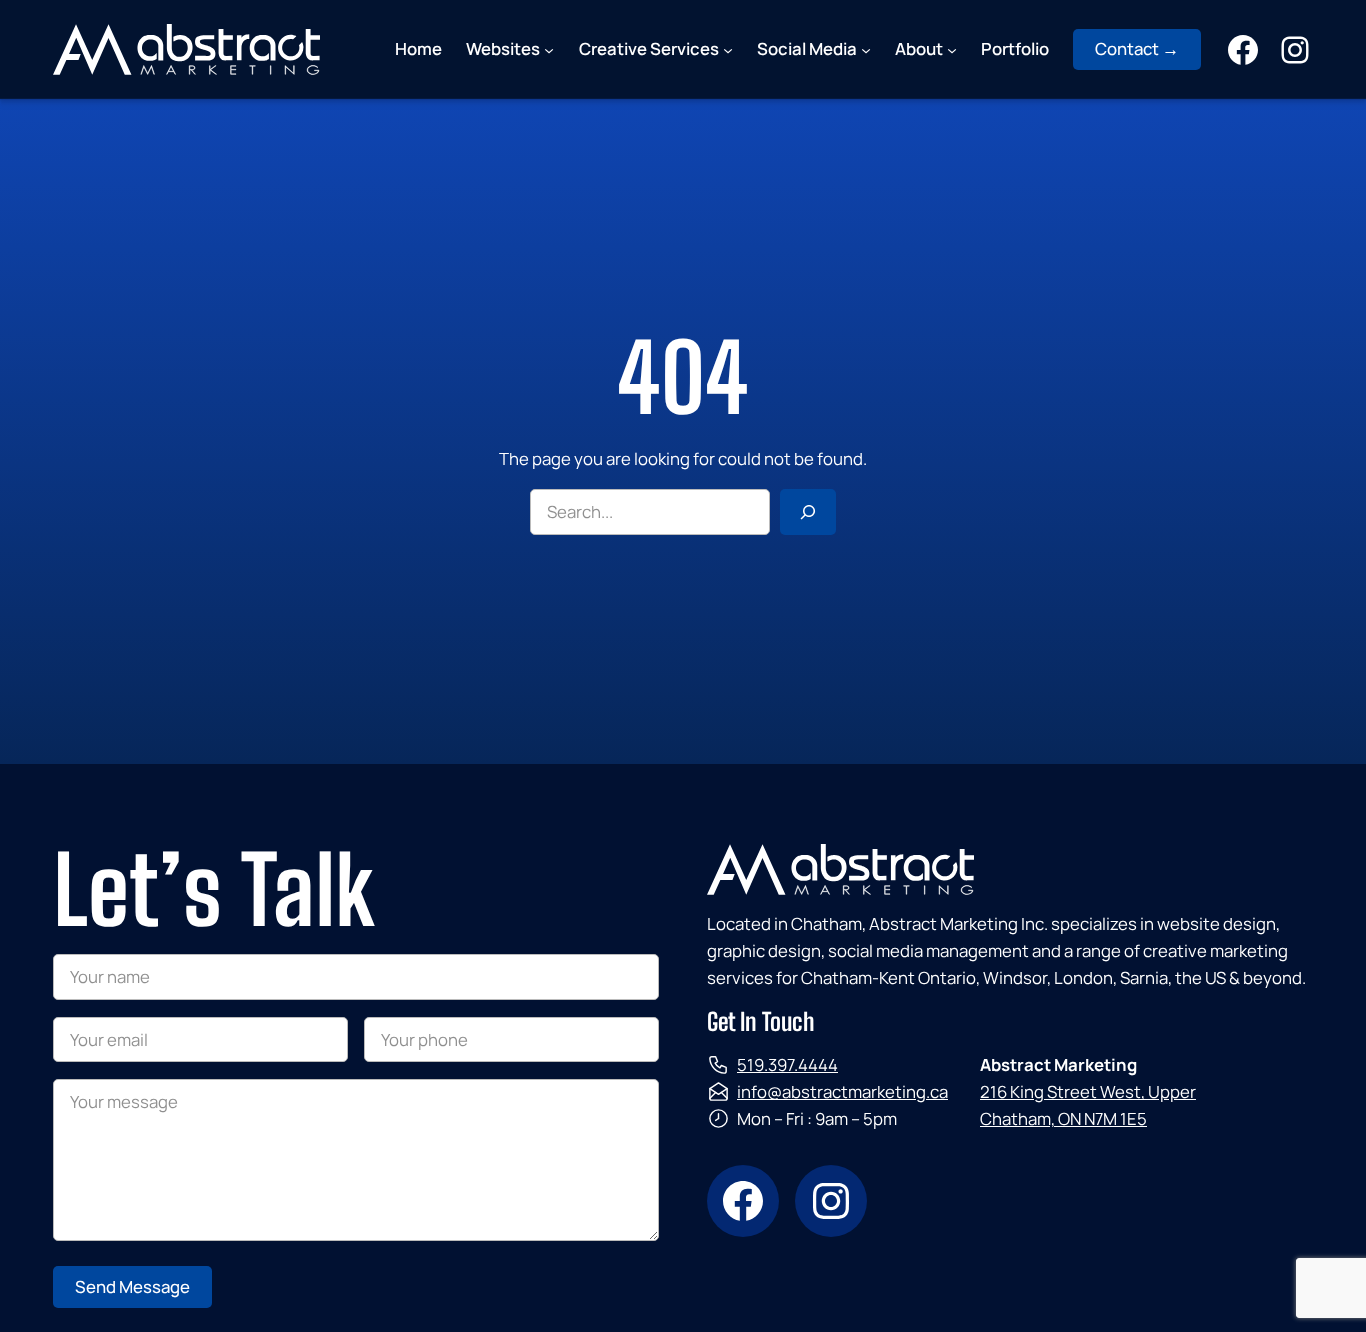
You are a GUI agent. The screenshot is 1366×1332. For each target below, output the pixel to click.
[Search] (808, 512)
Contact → (1137, 48)
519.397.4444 (787, 1064)
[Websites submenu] (549, 49)
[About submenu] (952, 49)
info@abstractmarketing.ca (842, 1091)
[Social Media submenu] (866, 49)
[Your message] (356, 1234)
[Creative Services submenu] (728, 49)
